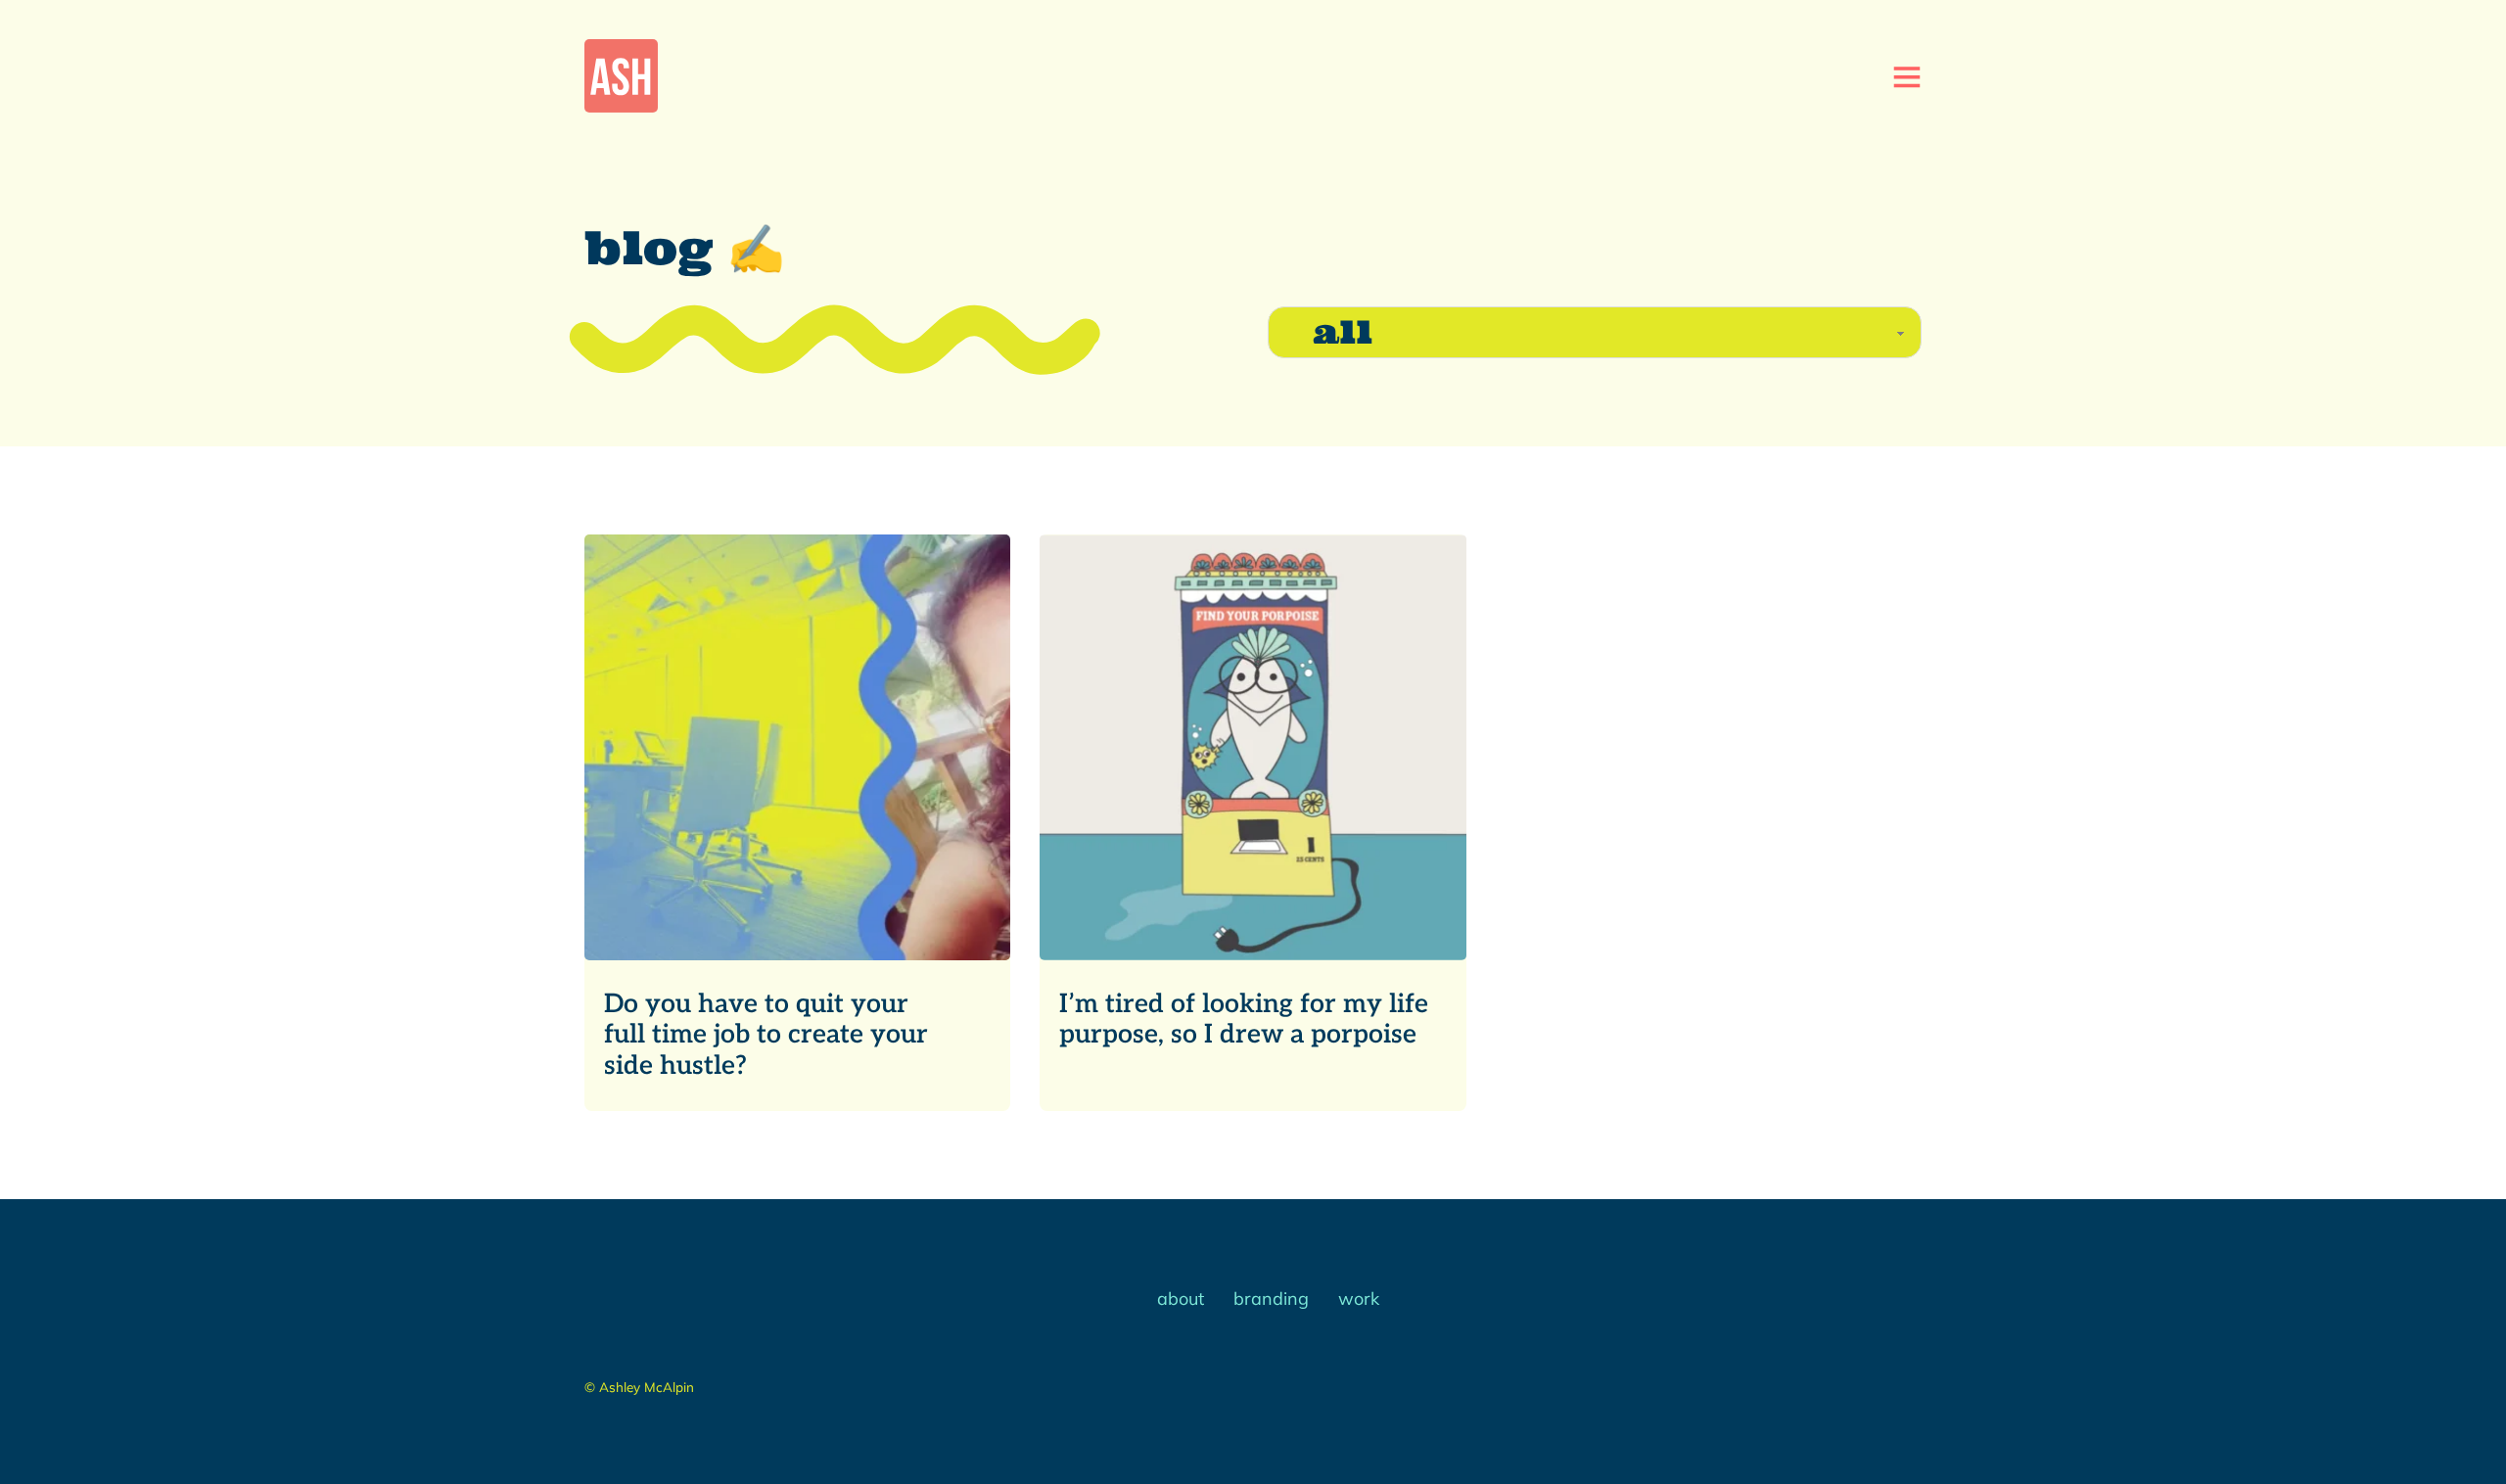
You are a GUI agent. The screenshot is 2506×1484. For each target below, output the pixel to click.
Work (1359, 1298)
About (1181, 1298)
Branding (1271, 1298)
